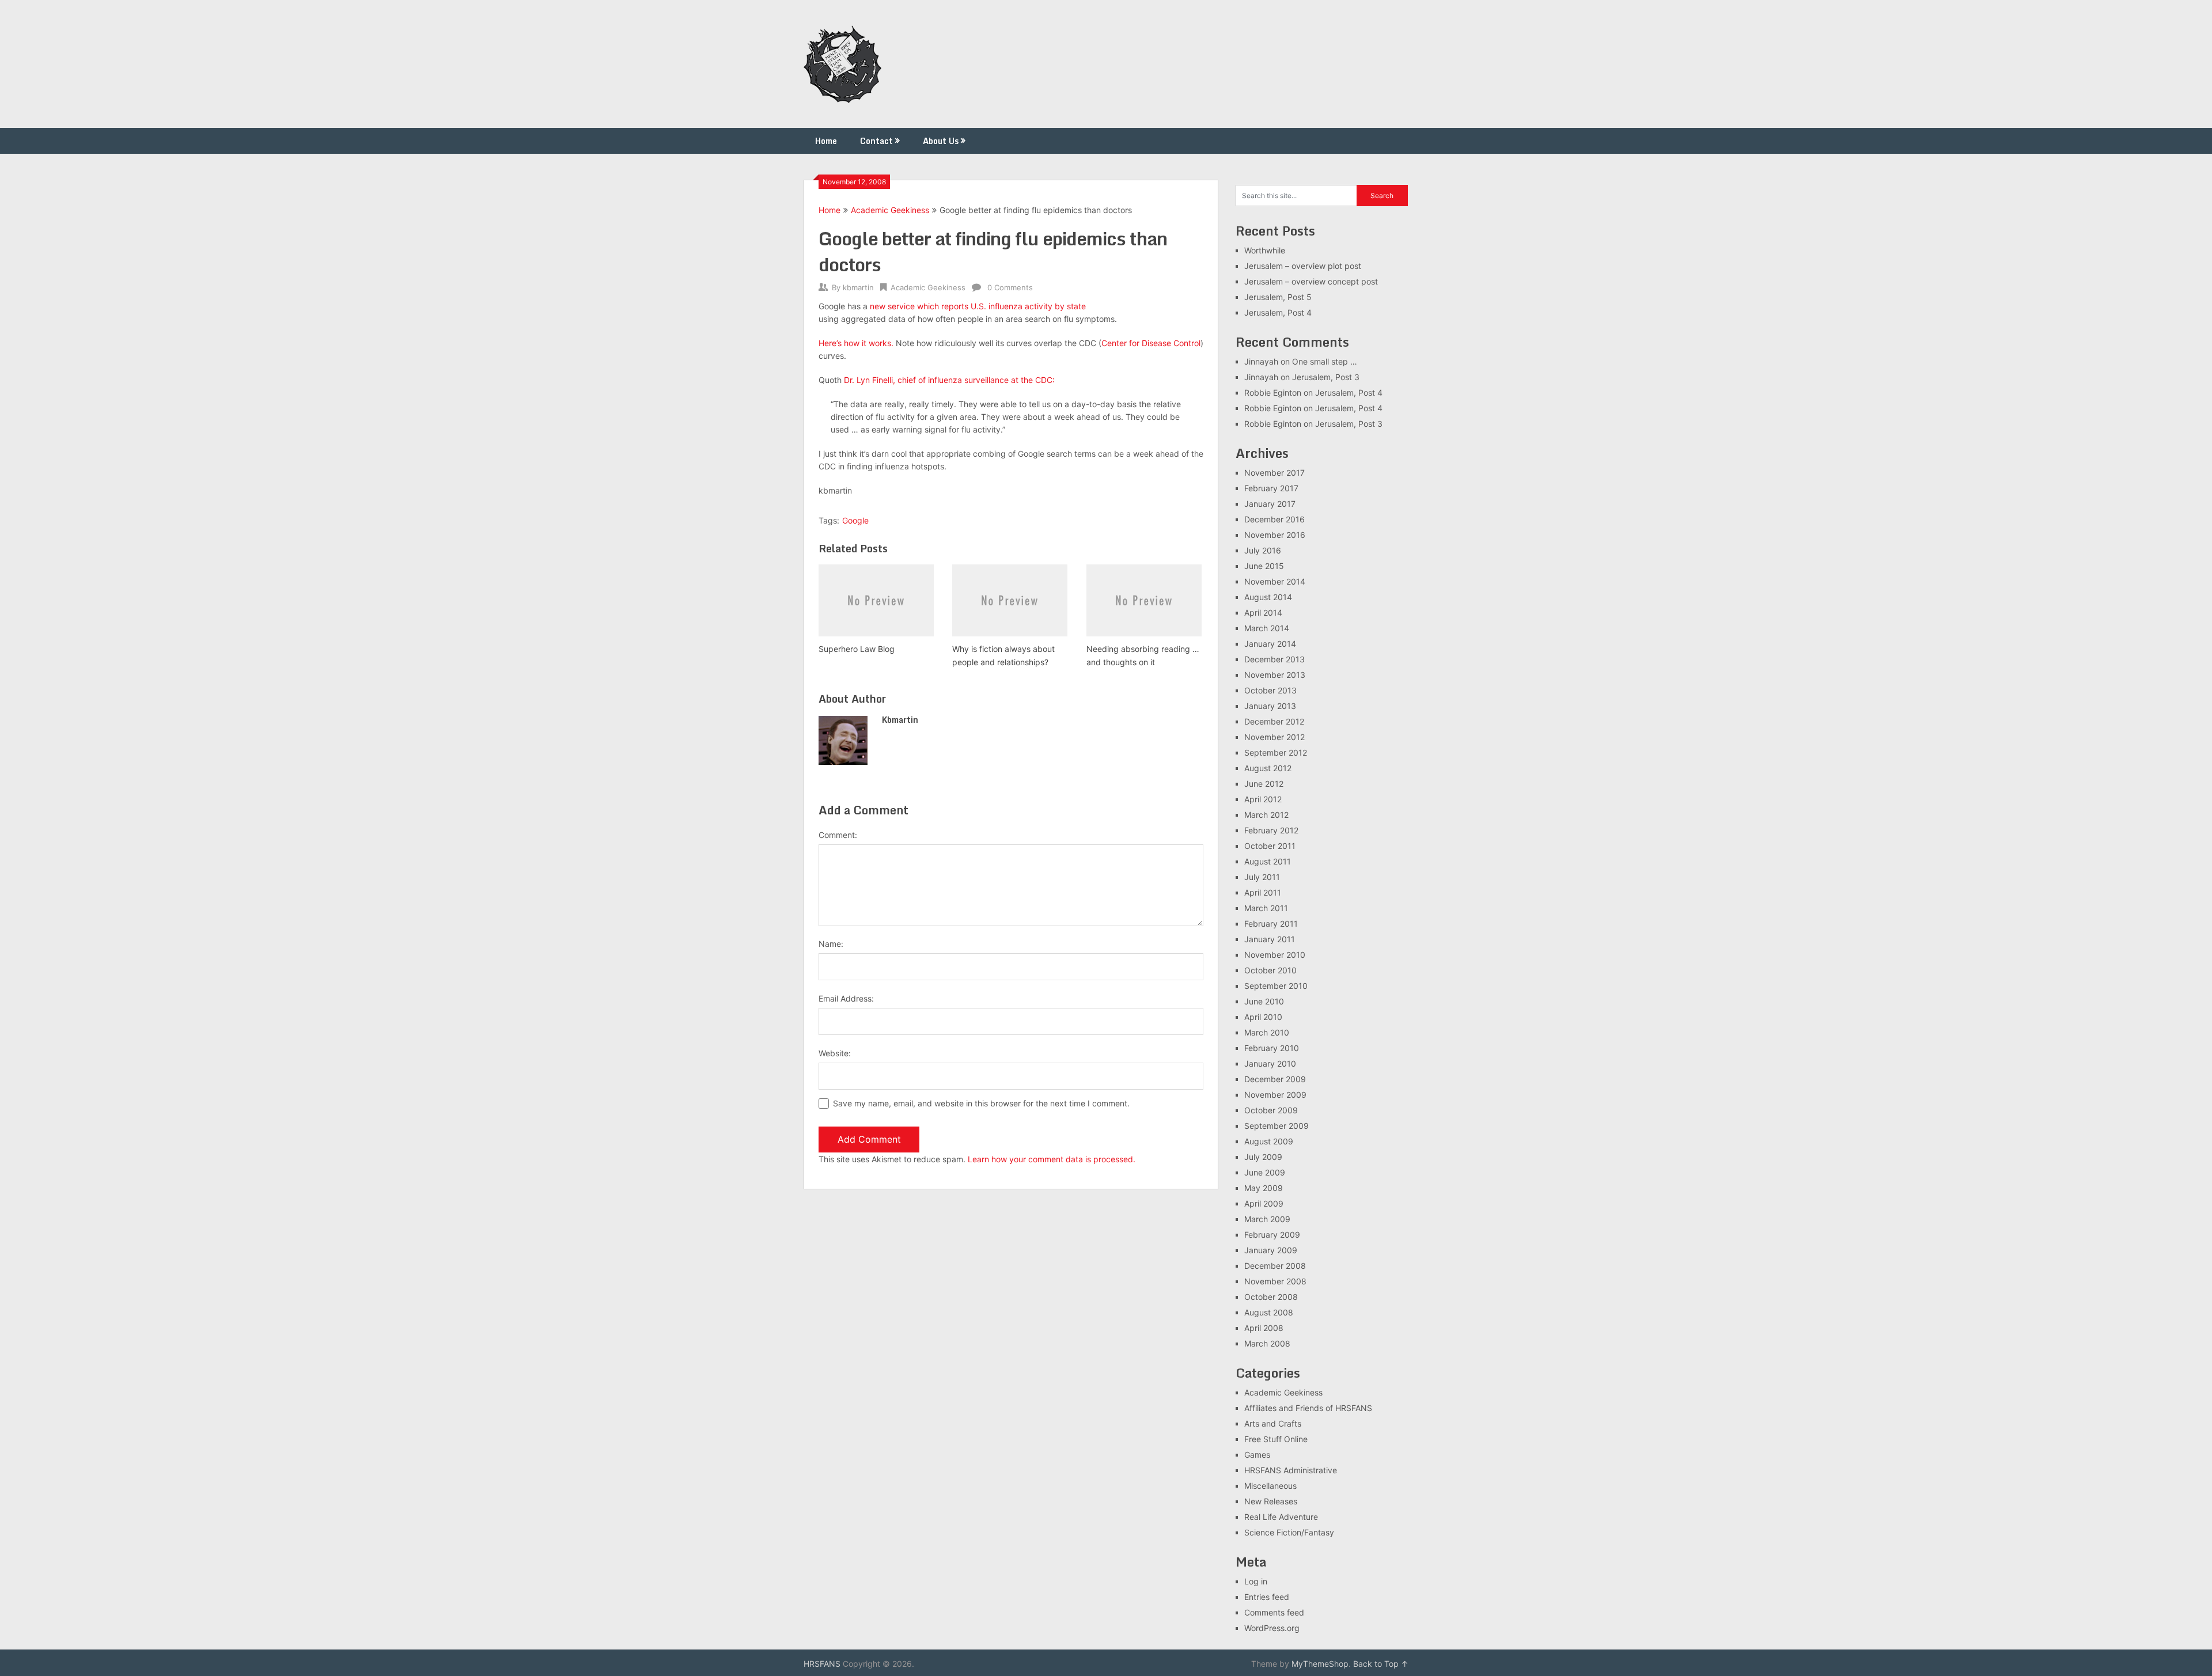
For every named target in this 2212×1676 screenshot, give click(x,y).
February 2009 (1272, 1235)
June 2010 (1264, 1001)
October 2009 (1271, 1110)
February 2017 (1271, 488)
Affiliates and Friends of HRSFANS (1308, 1408)
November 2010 (1275, 955)
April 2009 (1264, 1203)
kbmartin (858, 287)
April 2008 (1264, 1328)
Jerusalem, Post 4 (1278, 312)
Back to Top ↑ (1381, 1664)
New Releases (1271, 1501)
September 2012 (1276, 752)
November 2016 (1275, 535)
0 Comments (1010, 287)
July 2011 (1262, 877)
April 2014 (1263, 613)
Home (826, 141)
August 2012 (1268, 768)
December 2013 (1274, 659)
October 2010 (1270, 970)
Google (855, 520)
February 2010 (1272, 1048)
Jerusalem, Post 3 (1326, 377)
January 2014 (1270, 644)
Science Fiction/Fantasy (1289, 1532)
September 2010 (1276, 986)
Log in (1256, 1581)
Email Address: (846, 998)
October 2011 (1270, 846)
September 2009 (1277, 1126)
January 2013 (1270, 706)
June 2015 (1264, 566)
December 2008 (1275, 1266)
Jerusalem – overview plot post (1303, 266)
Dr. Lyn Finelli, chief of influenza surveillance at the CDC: (949, 380)
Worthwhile (1265, 250)
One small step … (1325, 361)
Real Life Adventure (1281, 1517)
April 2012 (1263, 799)
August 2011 (1268, 861)
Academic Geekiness (890, 210)
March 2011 (1266, 908)
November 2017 (1274, 473)
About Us (941, 141)
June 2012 (1264, 784)
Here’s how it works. (856, 343)
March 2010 (1267, 1032)
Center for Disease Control (1151, 343)
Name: (831, 944)
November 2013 (1275, 675)
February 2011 (1271, 924)
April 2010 (1263, 1017)
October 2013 (1270, 690)
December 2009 (1275, 1079)
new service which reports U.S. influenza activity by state (978, 306)
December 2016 (1274, 519)
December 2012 (1274, 721)
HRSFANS (822, 1664)
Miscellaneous (1270, 1486)
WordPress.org (1272, 1628)
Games (1257, 1455)
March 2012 (1266, 815)
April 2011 (1263, 892)
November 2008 (1275, 1281)
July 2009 (1263, 1157)
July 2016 (1263, 550)
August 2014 (1268, 597)
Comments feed (1274, 1612)
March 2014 (1267, 628)
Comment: (838, 835)
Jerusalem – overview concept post (1311, 281)
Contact (876, 141)
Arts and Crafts (1273, 1423)
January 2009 (1271, 1250)
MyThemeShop (1320, 1664)
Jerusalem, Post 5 (1278, 297)
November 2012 (1274, 737)
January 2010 (1270, 1063)
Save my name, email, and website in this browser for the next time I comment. (981, 1103)
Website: (835, 1053)
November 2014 (1275, 581)
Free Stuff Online (1276, 1439)
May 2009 (1264, 1188)
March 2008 (1267, 1343)
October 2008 (1271, 1297)
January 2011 (1270, 939)
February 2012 (1271, 830)
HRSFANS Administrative (1291, 1470)
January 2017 (1270, 504)
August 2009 (1269, 1141)
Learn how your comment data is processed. (1052, 1159)
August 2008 (1269, 1312)
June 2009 (1265, 1172)
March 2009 (1267, 1219)
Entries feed (1267, 1597)
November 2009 (1275, 1095)
